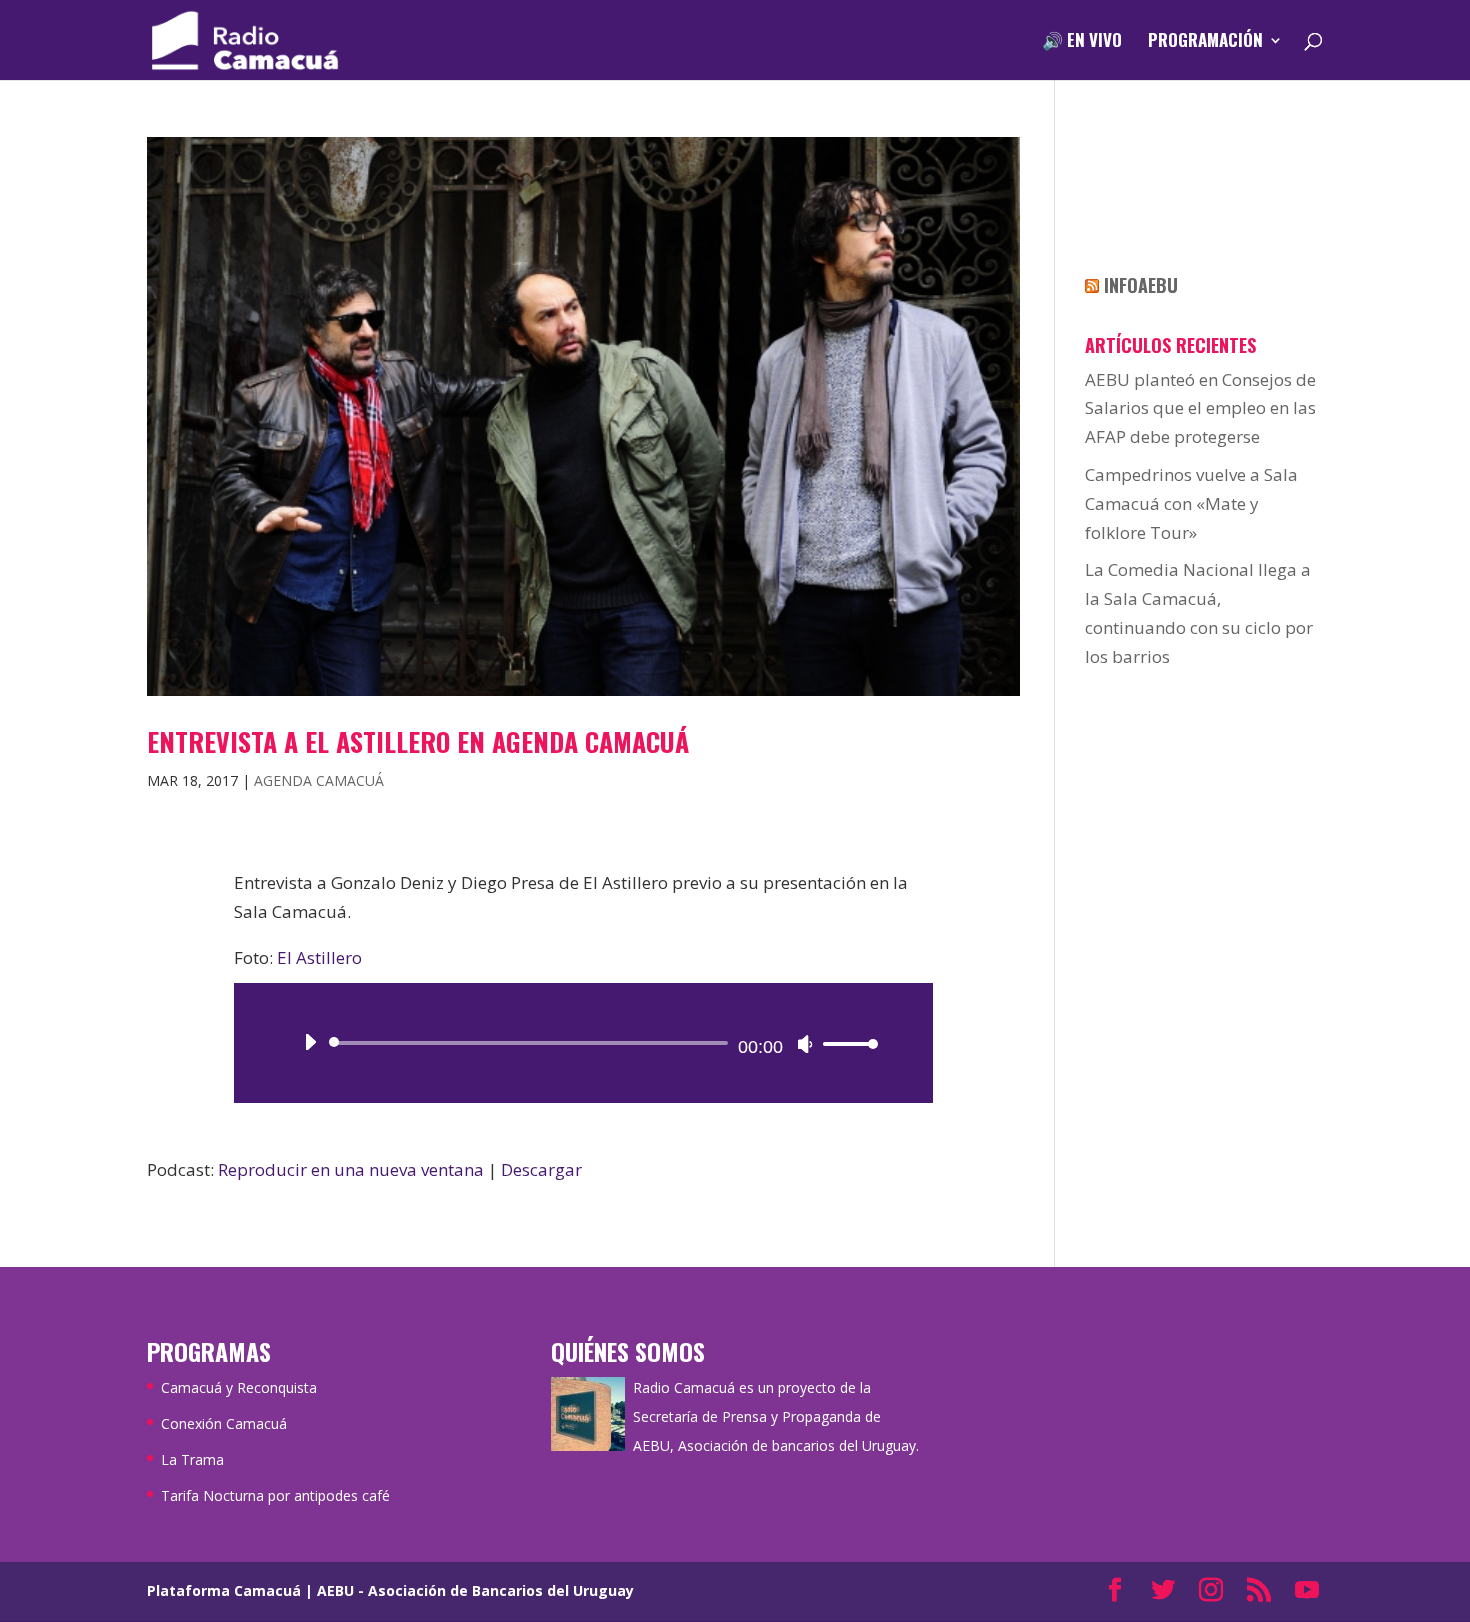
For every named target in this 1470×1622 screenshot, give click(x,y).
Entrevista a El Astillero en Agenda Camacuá (418, 741)
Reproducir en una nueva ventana (351, 1169)
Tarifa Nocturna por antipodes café (275, 1495)
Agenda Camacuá (319, 780)
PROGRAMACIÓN (1205, 42)
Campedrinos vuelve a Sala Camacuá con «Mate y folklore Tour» (1191, 503)
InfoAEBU (1141, 285)
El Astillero (319, 957)
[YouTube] (1307, 1591)
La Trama (192, 1459)
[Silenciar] (805, 1044)
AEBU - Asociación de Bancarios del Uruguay (475, 1590)
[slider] (845, 1043)
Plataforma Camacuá (224, 1590)
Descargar (541, 1169)
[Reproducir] (310, 1042)
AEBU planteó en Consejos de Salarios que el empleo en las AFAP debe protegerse (1200, 408)
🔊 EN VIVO (1082, 42)
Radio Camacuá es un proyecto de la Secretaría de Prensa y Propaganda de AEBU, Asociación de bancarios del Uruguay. (776, 1416)
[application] (583, 1043)
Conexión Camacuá (224, 1423)
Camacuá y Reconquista (239, 1387)
